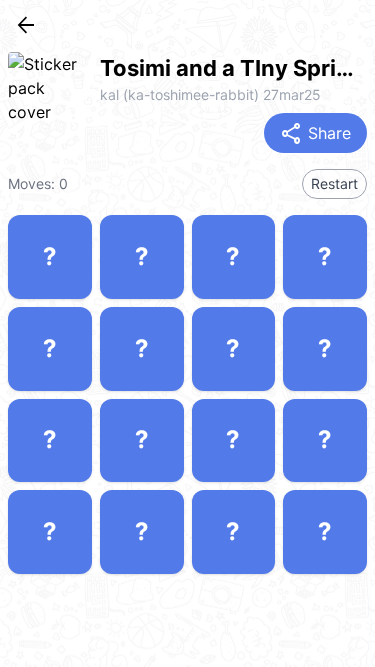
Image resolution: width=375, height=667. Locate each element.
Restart (334, 183)
